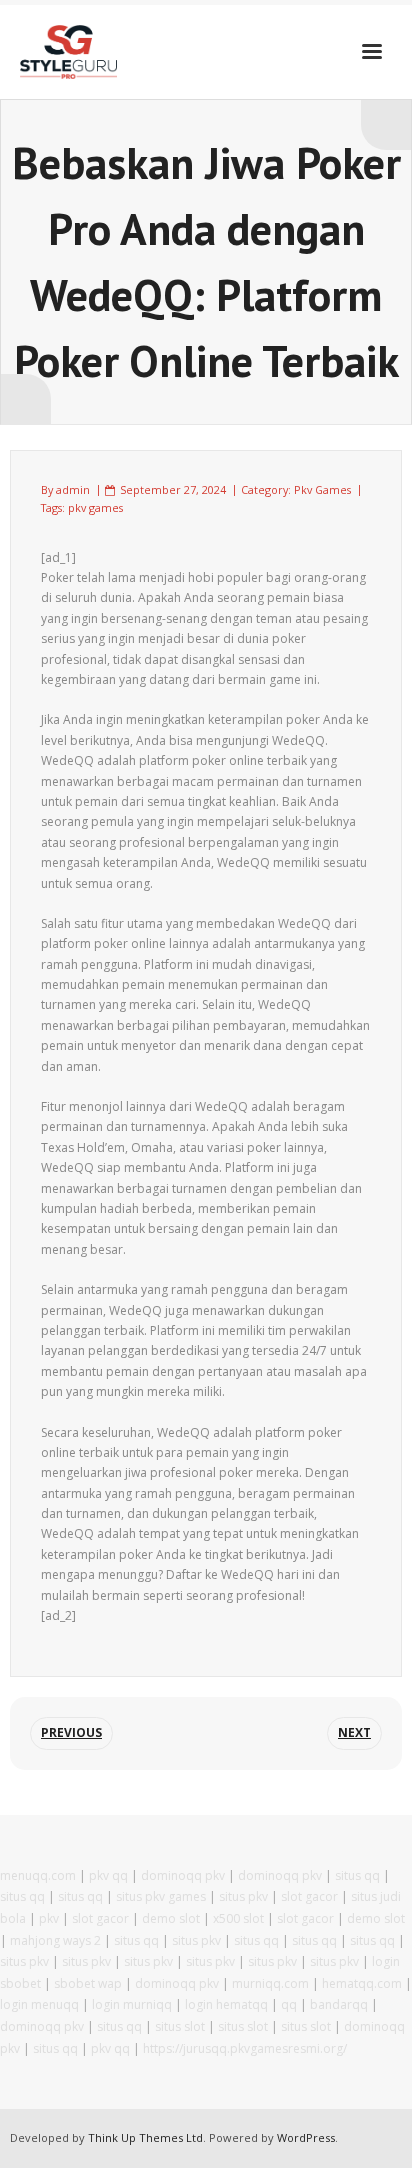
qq (289, 2004)
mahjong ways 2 (55, 1940)
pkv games (95, 507)
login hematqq (226, 2004)
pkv (49, 1918)
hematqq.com (362, 1983)
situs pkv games (161, 1896)
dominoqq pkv (183, 1875)
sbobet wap (88, 1983)
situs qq (357, 1875)
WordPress (306, 2137)
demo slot (171, 1918)
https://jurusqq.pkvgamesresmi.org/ (245, 2048)
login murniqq (132, 2004)
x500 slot (238, 1918)
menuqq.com (38, 1875)
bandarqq (339, 2004)
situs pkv (243, 1896)
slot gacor (309, 1896)
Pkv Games (322, 489)
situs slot (180, 2026)
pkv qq (108, 1875)
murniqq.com (270, 1983)
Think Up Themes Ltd (145, 2137)
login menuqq (39, 2004)
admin (73, 489)
